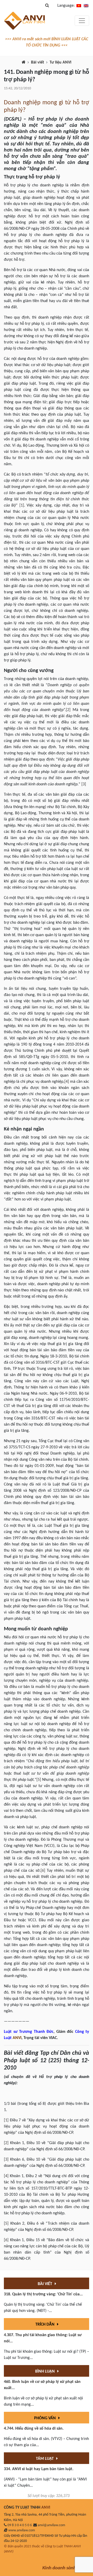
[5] (39, 1780)
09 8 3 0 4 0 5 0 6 (20, 2525)
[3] (84, 784)
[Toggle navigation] (82, 21)
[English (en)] (86, 6)
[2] (68, 710)
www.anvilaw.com (22, 2530)
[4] (67, 1082)
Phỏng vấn (45, 2418)
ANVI (17, 2038)
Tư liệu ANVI (60, 62)
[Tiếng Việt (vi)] (79, 6)
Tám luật (45, 2459)
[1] (22, 505)
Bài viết (38, 62)
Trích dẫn (45, 2325)
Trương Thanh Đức (36, 2032)
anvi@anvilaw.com (51, 2525)
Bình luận (45, 2372)
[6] (43, 1871)
